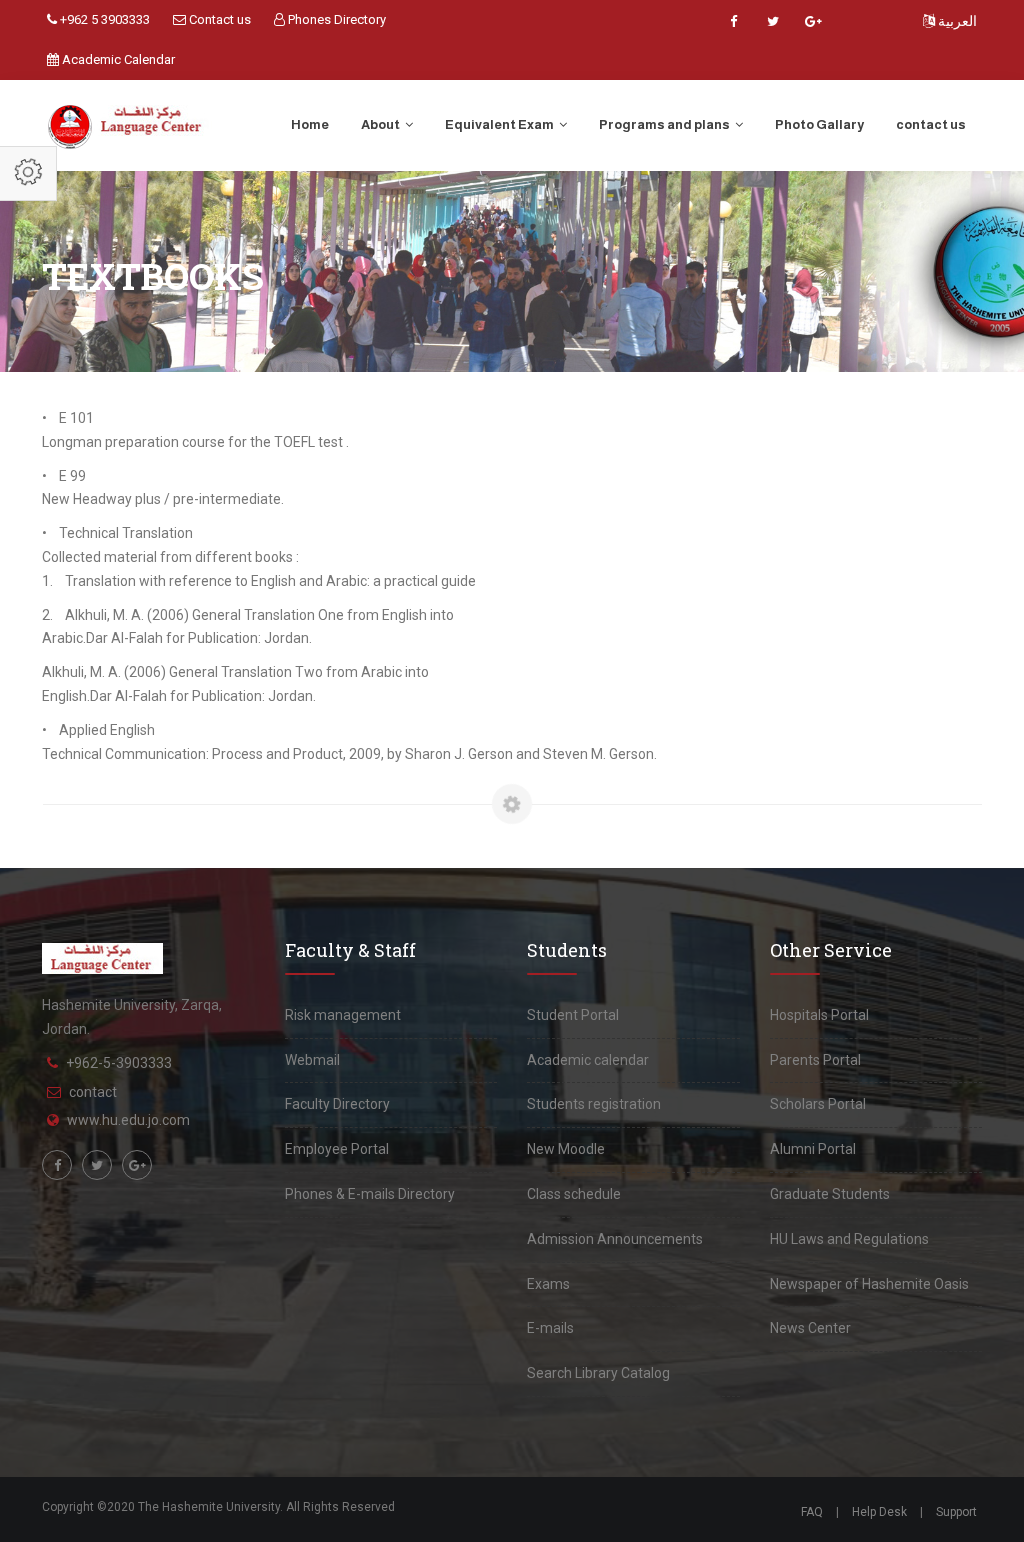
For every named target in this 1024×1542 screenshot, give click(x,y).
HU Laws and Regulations (849, 1239)
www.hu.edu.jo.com (128, 1120)
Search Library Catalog (598, 1373)
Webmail (312, 1060)
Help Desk (879, 1512)
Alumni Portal (813, 1149)
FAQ (812, 1512)
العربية (956, 21)
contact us (931, 124)
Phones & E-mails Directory (370, 1194)
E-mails (550, 1328)
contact (93, 1092)
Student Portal (573, 1015)
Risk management (343, 1015)
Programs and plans (665, 124)
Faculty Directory (337, 1104)
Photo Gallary (819, 124)
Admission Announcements (615, 1239)
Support (956, 1512)
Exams (548, 1284)
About (381, 124)
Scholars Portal (818, 1104)
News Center (810, 1328)
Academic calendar (588, 1060)
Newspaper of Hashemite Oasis (869, 1284)
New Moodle (566, 1149)
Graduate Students (830, 1194)
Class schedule (574, 1194)
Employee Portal (337, 1149)
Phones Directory (335, 19)
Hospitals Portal (819, 1015)
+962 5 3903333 (103, 19)
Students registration (594, 1104)
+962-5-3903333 (119, 1063)
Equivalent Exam (500, 124)
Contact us (218, 19)
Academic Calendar (117, 59)
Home (310, 124)
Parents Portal (815, 1060)
